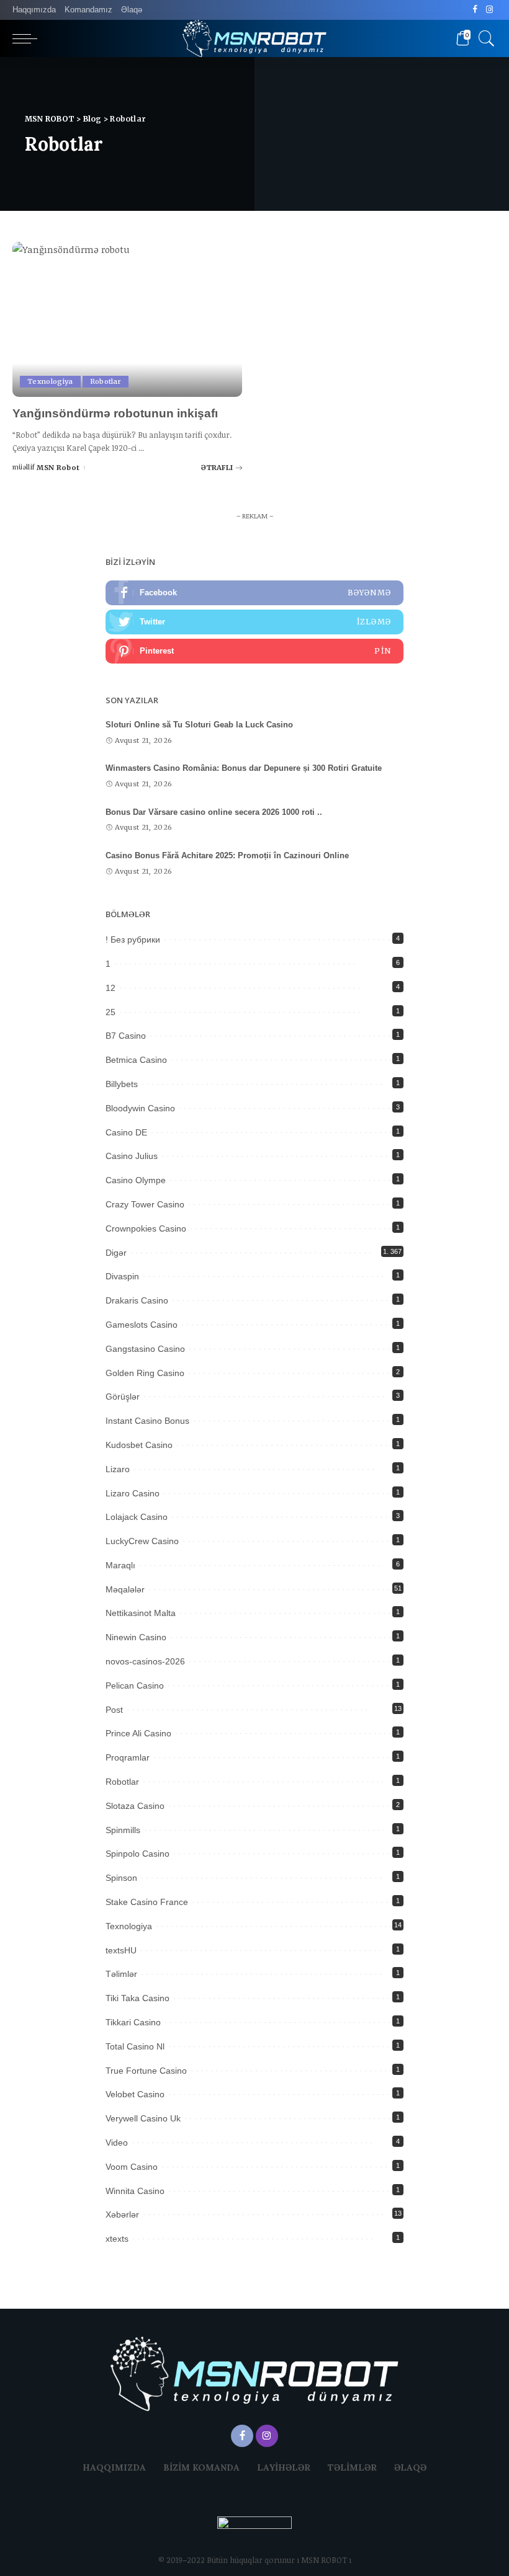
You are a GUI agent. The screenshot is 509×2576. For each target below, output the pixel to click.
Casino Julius (132, 1156)
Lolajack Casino (137, 1517)
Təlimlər (121, 1974)
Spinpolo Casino (137, 1854)
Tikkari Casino (133, 2022)
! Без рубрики (133, 939)
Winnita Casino (135, 2191)
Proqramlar (128, 1757)
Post (114, 1710)
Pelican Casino (135, 1686)
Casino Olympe (136, 1180)
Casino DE (126, 1132)
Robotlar (106, 381)
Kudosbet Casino (139, 1445)
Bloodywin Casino (140, 1108)
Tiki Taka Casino (137, 1998)
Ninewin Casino (136, 1637)
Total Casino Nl (135, 2046)
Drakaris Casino (137, 1300)
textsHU (121, 1950)
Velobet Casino (135, 2094)
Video (117, 2143)
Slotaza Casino (135, 1806)
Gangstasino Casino (145, 1349)
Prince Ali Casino (138, 1733)
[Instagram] (489, 10)
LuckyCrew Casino (142, 1541)
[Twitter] (254, 622)
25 (110, 1012)
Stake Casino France (147, 1902)
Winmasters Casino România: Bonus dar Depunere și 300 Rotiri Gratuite (244, 768)
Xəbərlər (122, 2214)
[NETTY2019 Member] (254, 2534)
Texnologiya (50, 381)
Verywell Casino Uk (143, 2118)
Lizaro (118, 1469)
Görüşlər (123, 1397)
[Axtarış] (484, 38)
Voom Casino (132, 2167)
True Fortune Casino (146, 2071)
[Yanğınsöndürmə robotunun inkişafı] (127, 319)
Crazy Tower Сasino (145, 1204)
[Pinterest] (254, 651)
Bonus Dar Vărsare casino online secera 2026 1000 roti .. (214, 812)
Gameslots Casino (142, 1325)
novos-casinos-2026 (145, 1661)
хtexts (117, 2239)
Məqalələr (125, 1589)
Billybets (122, 1084)
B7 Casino (126, 1036)
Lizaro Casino (133, 1493)
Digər (116, 1253)
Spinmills (123, 1830)
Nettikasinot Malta (141, 1613)
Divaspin (122, 1276)
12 (110, 988)
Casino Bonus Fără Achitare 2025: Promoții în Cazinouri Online (227, 855)
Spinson (121, 1878)
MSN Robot (58, 468)
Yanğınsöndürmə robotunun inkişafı (115, 413)
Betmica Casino (136, 1060)
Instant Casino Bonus (147, 1421)
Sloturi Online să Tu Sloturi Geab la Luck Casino (199, 725)
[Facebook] (475, 10)
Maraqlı (120, 1565)
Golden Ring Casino (145, 1373)
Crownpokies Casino (146, 1228)
